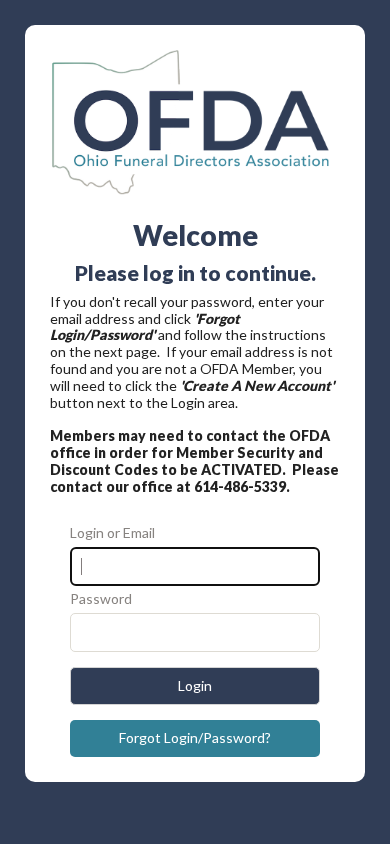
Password (101, 599)
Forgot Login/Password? (195, 737)
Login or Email (112, 533)
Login (195, 685)
